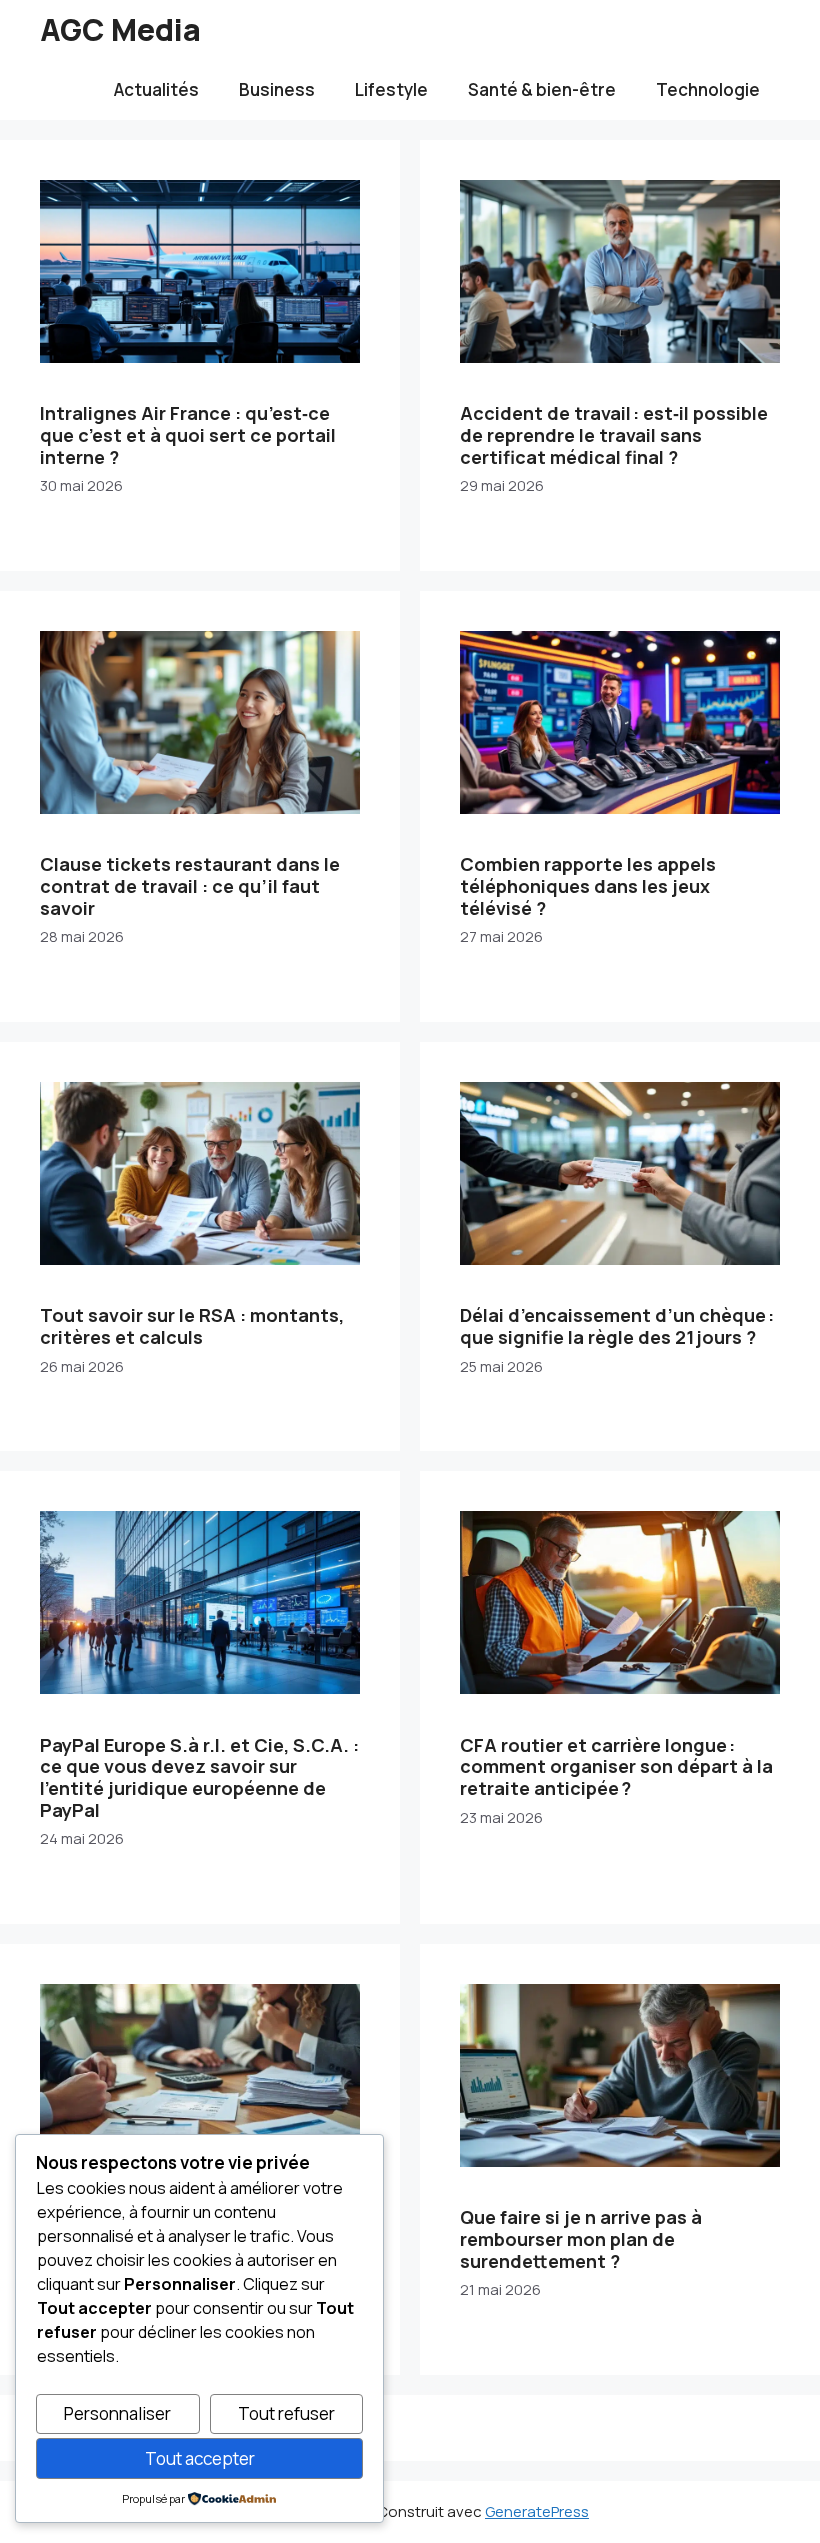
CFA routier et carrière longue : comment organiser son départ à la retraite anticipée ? (616, 1766)
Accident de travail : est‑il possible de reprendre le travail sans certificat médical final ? (614, 434)
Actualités (156, 89)
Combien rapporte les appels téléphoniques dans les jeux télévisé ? (588, 885)
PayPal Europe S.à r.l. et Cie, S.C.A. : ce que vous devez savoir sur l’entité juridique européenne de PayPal (199, 1777)
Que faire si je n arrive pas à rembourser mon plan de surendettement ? (581, 2238)
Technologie (708, 89)
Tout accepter (200, 2458)
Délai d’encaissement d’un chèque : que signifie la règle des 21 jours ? (617, 1326)
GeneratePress (537, 2511)
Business (277, 89)
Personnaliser (117, 2413)
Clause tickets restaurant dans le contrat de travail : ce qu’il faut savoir (190, 885)
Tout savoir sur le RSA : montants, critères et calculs (192, 1326)
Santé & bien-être (542, 89)
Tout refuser (286, 2413)
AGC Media (120, 29)
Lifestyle (391, 89)
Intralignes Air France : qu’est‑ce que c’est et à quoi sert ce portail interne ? (188, 434)
